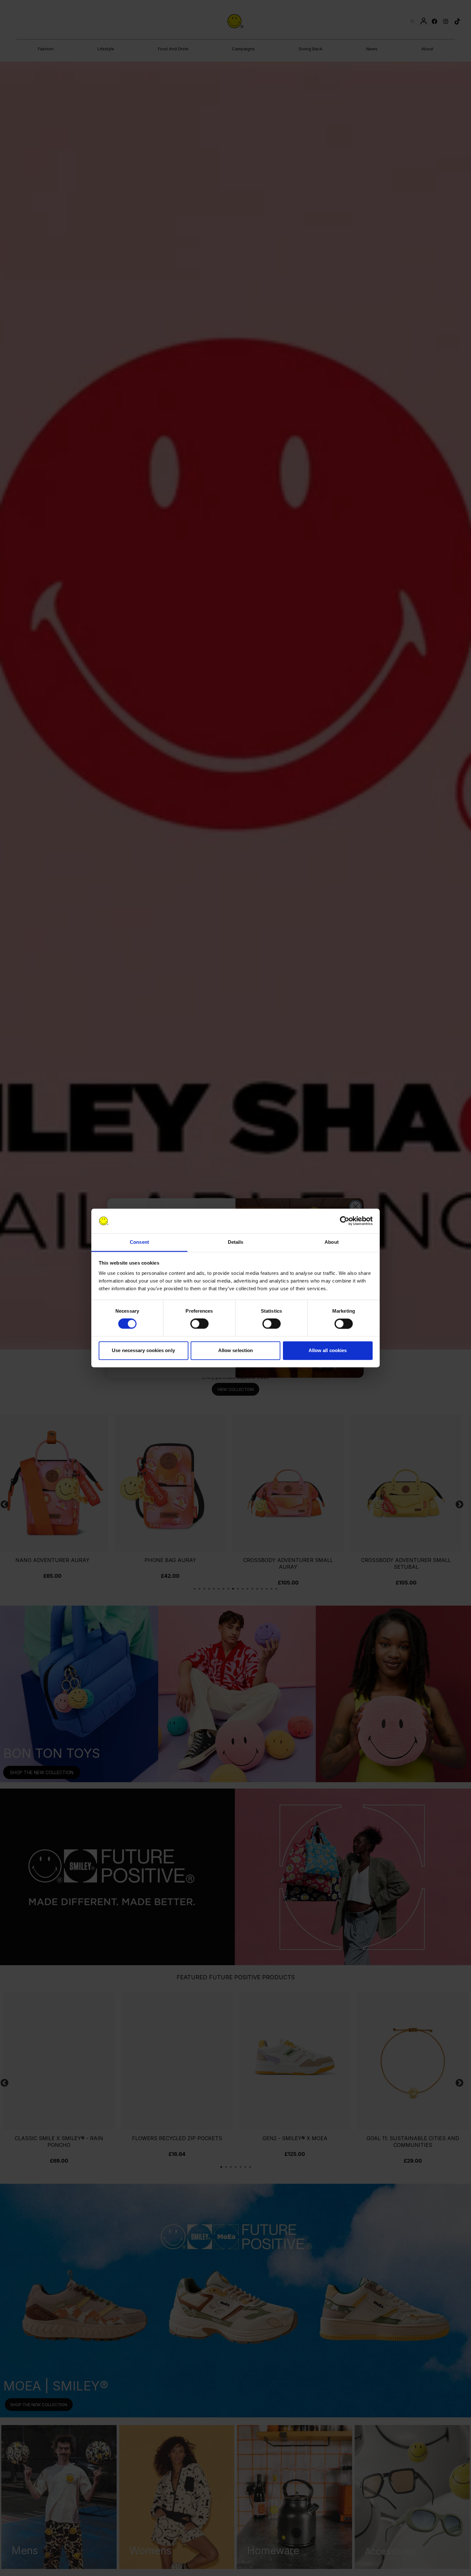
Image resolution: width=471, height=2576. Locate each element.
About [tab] (332, 1242)
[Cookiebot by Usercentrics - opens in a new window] (345, 1221)
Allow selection (236, 1350)
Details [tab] (236, 1242)
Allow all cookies (328, 1350)
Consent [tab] (139, 1242)
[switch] (199, 1324)
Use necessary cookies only (143, 1350)
